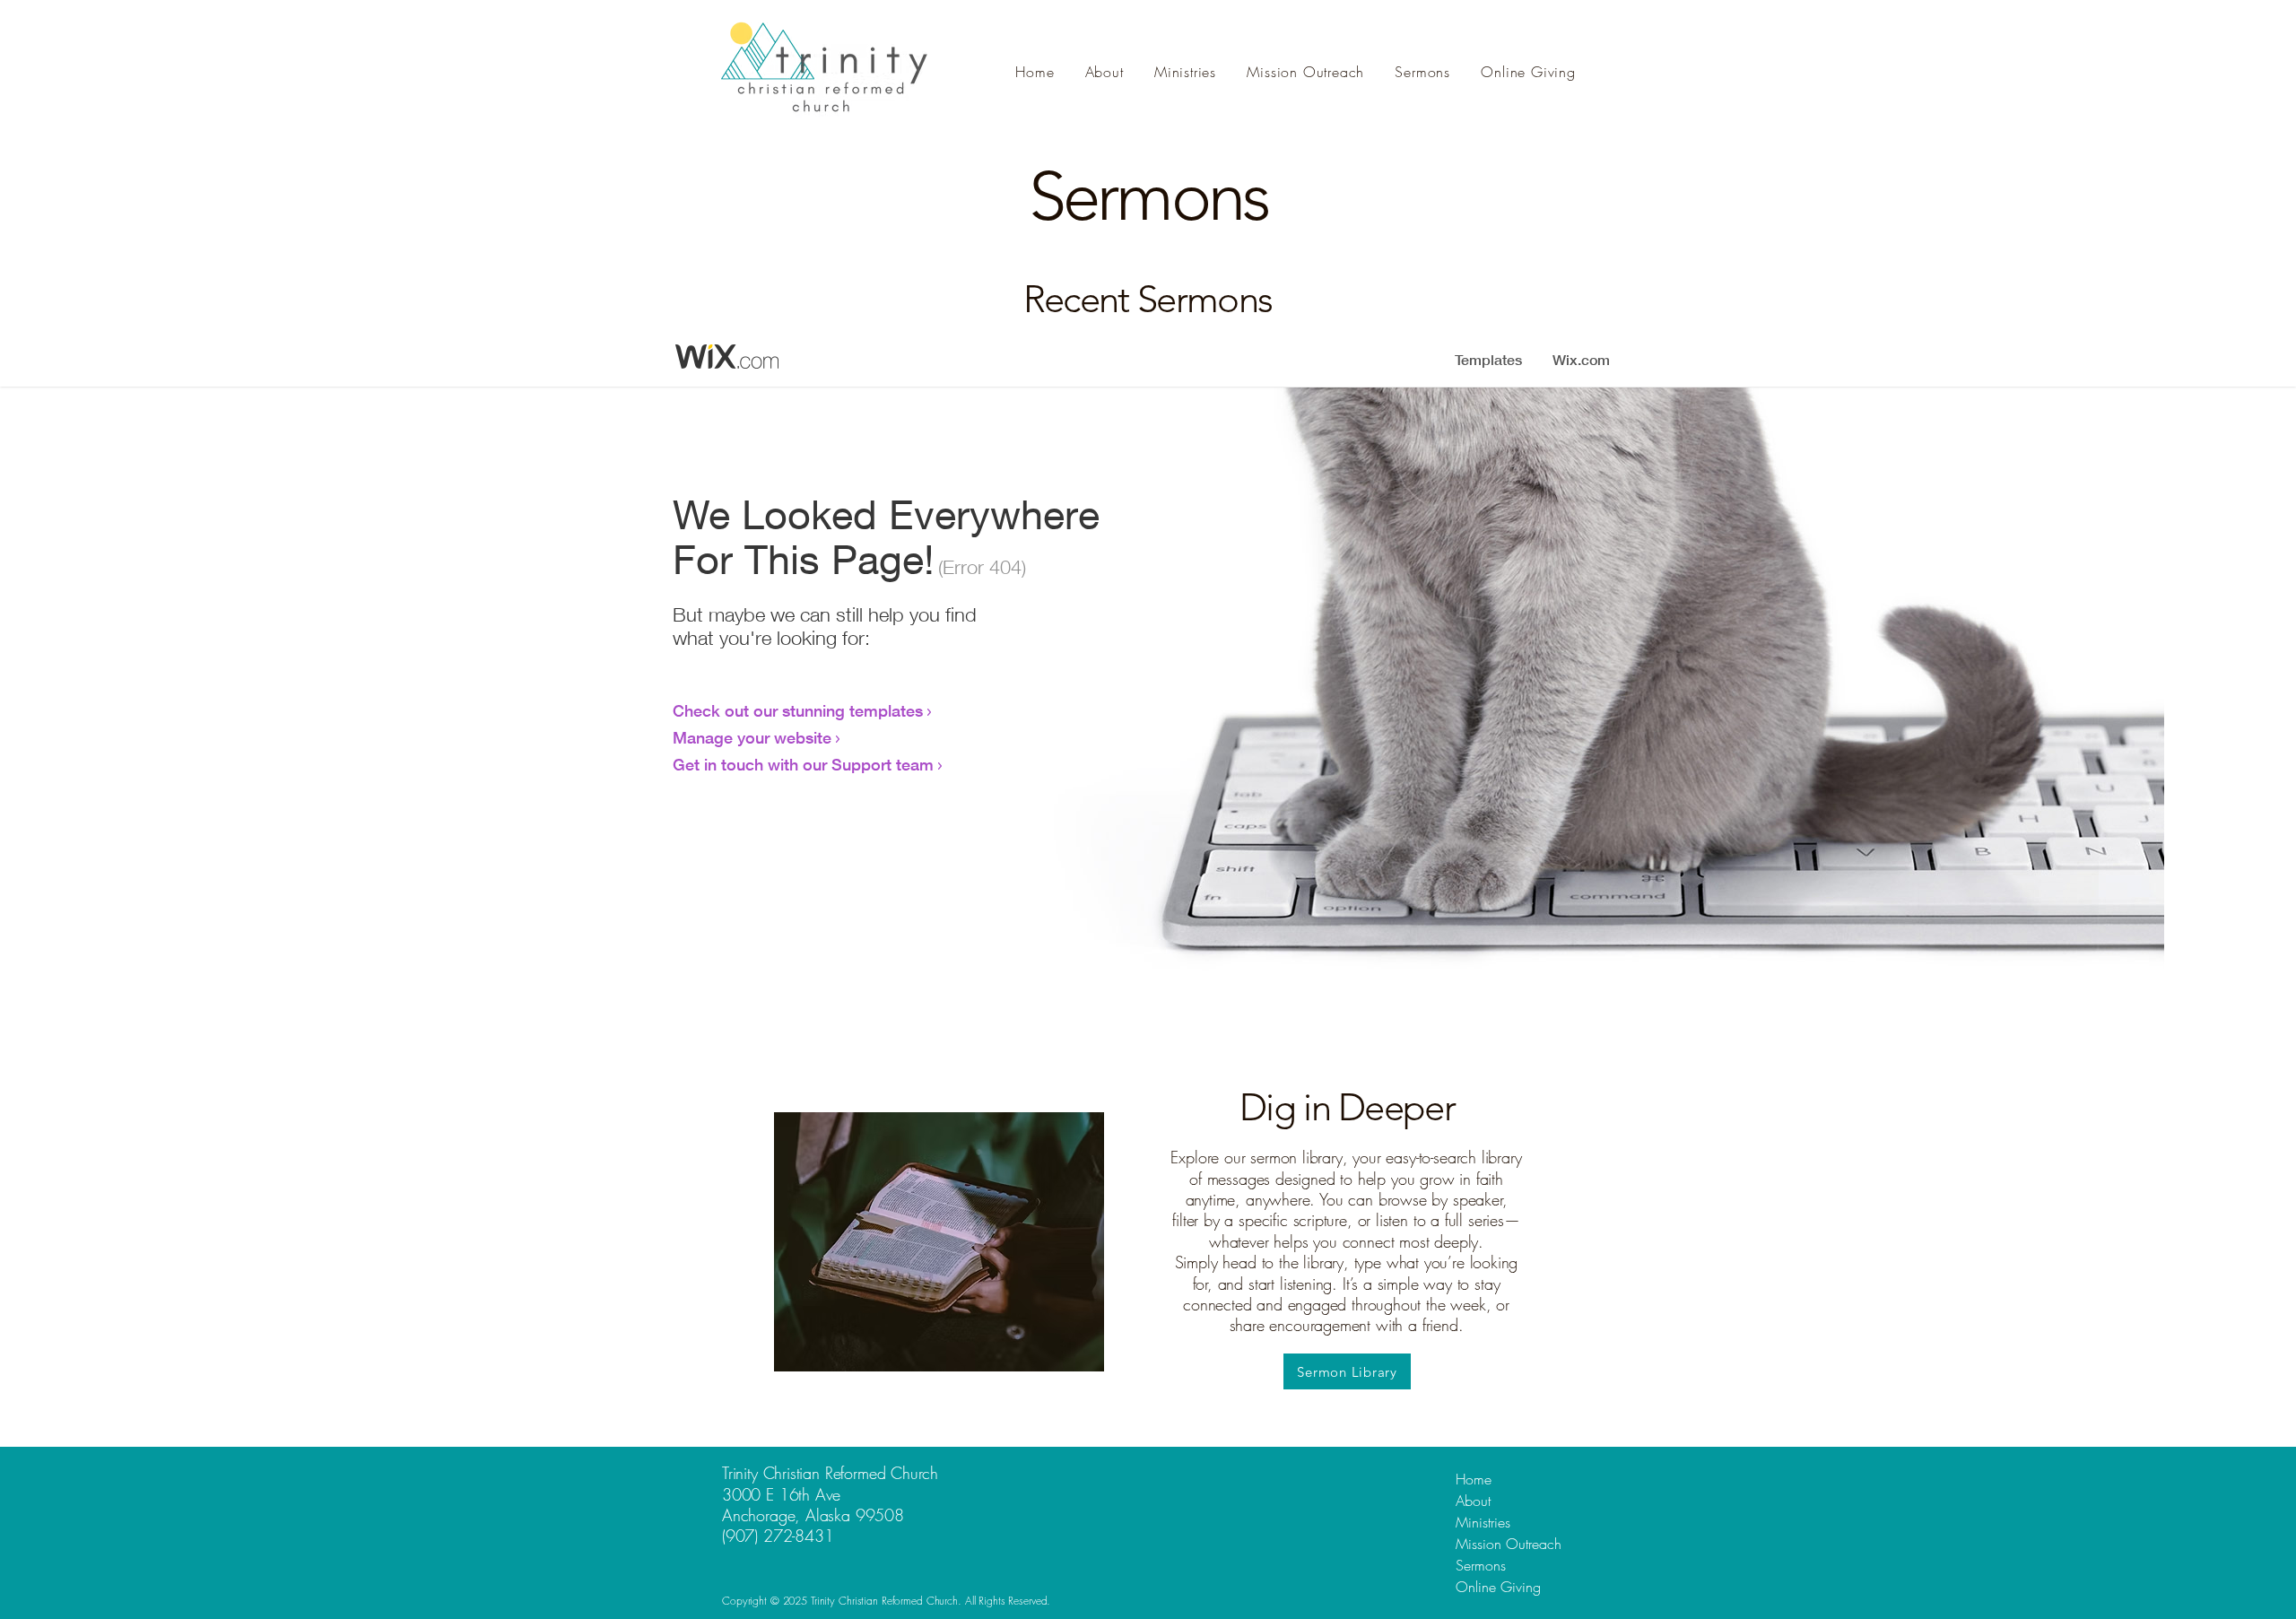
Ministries (1483, 1522)
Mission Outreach (1509, 1544)
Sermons (1481, 1565)
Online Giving (1498, 1587)
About (1473, 1501)
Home (1474, 1479)
